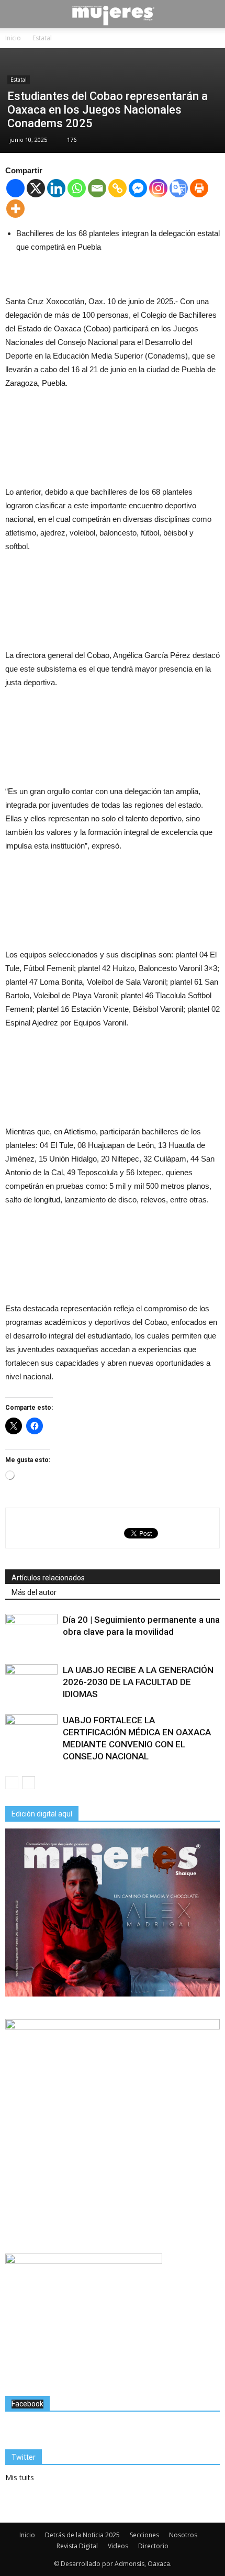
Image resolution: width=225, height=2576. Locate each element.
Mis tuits (20, 2477)
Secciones (144, 2535)
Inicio (27, 2535)
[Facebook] (15, 188)
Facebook (27, 2404)
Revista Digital (77, 2546)
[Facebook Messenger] (138, 188)
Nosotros (183, 2535)
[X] (36, 188)
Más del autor (34, 1592)
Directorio (153, 2546)
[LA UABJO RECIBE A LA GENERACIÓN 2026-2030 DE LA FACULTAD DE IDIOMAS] (31, 1682)
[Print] (199, 188)
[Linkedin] (56, 188)
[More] (15, 209)
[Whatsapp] (77, 188)
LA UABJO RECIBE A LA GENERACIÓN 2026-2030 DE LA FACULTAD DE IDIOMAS (138, 1682)
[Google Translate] (179, 188)
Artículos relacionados (48, 1578)
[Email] (97, 188)
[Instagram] (158, 188)
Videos (118, 2546)
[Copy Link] (117, 188)
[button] (210, 14)
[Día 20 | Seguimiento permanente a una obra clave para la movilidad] (31, 1632)
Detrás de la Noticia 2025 (82, 2535)
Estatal (19, 80)
